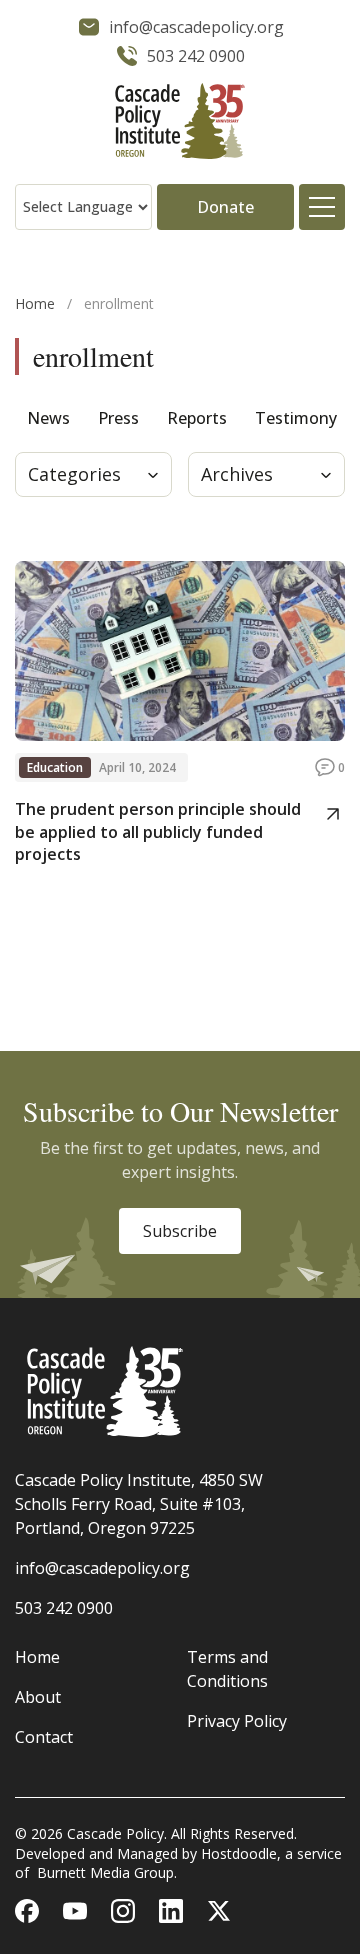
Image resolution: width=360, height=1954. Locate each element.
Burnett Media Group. (107, 1872)
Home (35, 303)
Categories (74, 474)
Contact (44, 1737)
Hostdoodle (239, 1853)
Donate (225, 207)
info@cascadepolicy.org (102, 1568)
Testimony (296, 418)
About (38, 1697)
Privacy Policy (237, 1721)
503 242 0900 (64, 1608)
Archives (237, 474)
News (48, 418)
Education (55, 767)
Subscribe (180, 1231)
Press (118, 418)
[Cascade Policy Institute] (180, 123)
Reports (197, 418)
